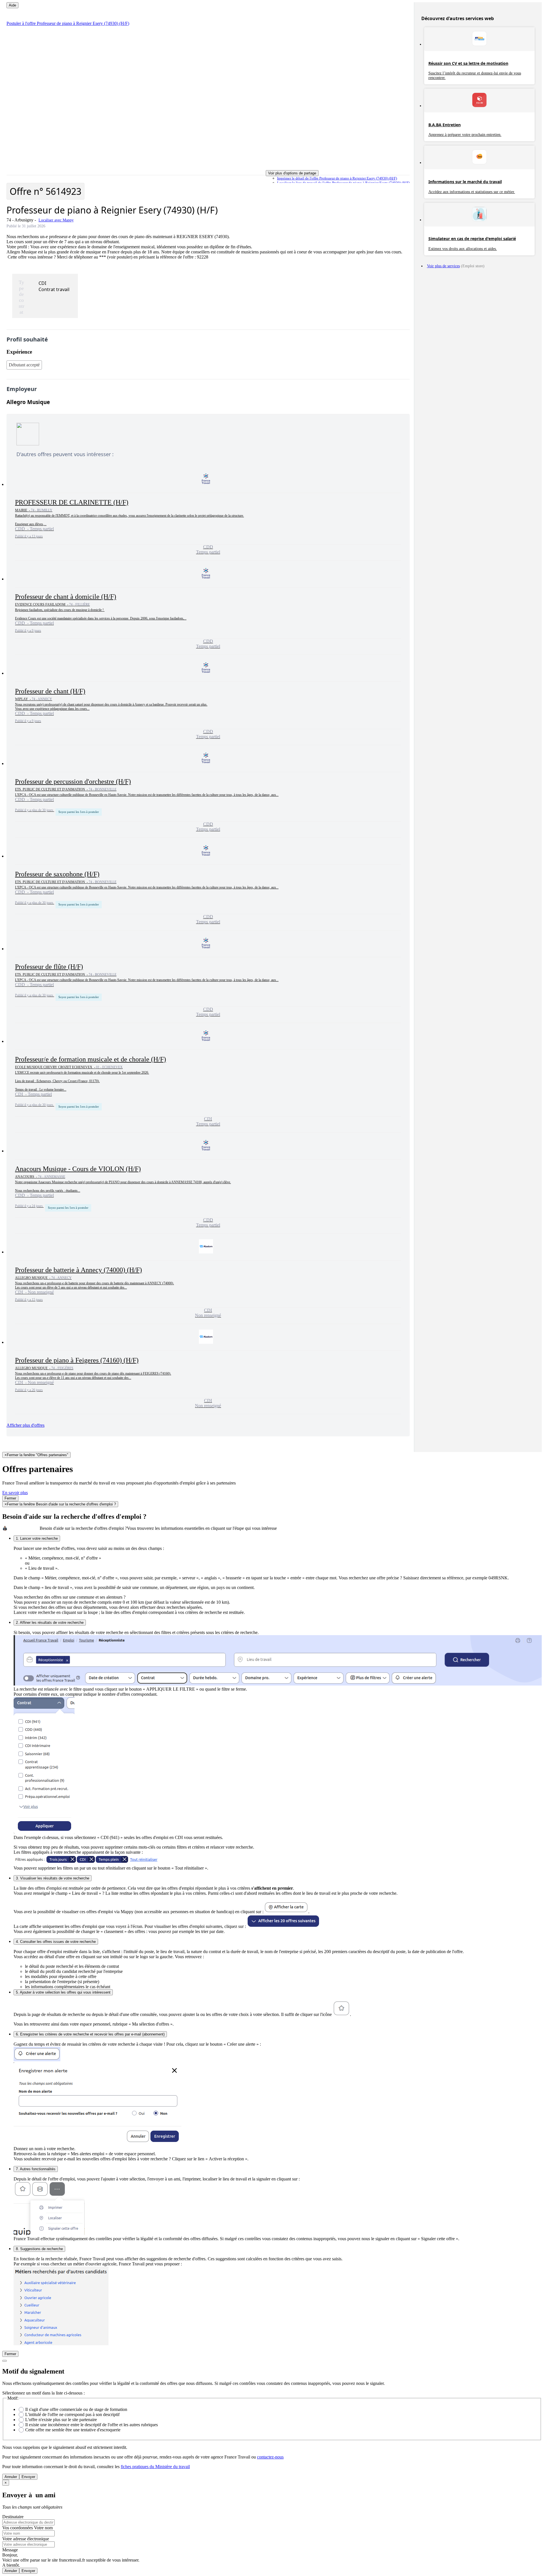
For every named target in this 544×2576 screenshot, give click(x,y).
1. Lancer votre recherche (37, 1538)
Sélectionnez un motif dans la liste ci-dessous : (43, 2393)
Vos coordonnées (18, 2528)
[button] (208, 513)
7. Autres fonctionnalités (36, 2169)
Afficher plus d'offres (25, 1425)
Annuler (11, 2477)
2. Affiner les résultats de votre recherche (50, 1623)
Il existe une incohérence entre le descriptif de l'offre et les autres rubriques (92, 2425)
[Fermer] (5, 2361)
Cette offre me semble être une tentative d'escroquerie (73, 2430)
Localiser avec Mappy (56, 220)
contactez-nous (270, 2457)
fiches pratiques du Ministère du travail (155, 2467)
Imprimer (337, 178)
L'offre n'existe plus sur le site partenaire (61, 2420)
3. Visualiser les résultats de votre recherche (53, 1878)
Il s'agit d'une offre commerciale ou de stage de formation (76, 2409)
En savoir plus (15, 1493)
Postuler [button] (68, 23)
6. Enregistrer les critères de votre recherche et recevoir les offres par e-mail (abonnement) (90, 2034)
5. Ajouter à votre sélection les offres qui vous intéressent (63, 1992)
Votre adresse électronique (26, 2539)
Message (10, 2550)
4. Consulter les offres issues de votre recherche (56, 1942)
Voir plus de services (443, 266)
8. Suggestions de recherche (39, 2249)
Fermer (10, 1498)
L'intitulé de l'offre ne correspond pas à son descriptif (72, 2414)
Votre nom (43, 2528)
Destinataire (13, 2517)
